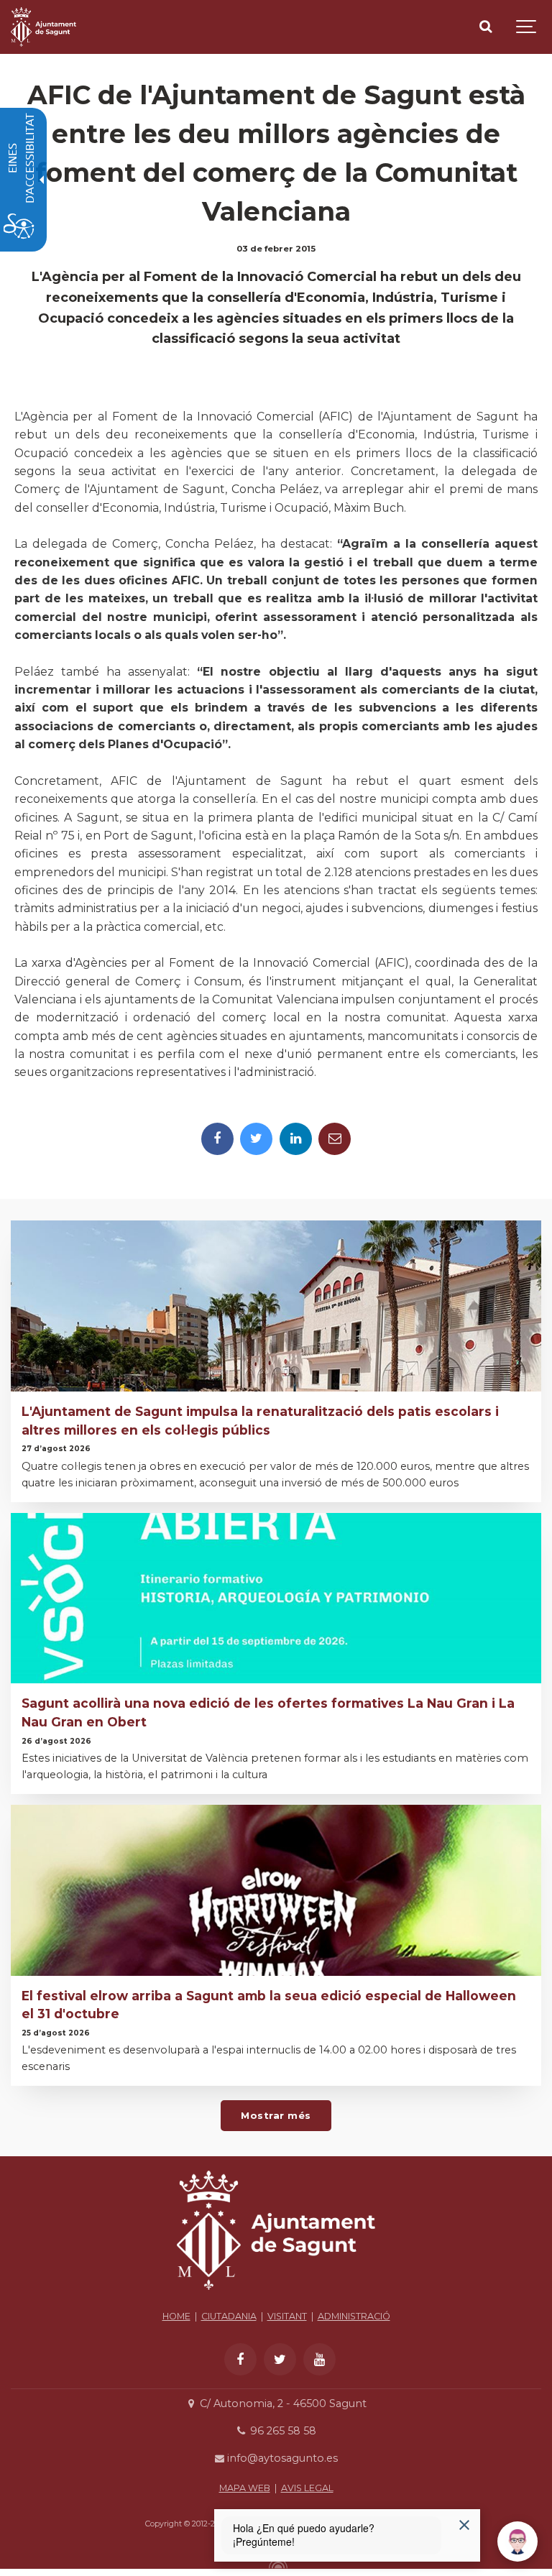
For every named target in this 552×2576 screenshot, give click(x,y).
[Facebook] (217, 1139)
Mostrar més (276, 2115)
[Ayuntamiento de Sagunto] (276, 2294)
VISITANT (287, 2316)
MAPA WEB (245, 2488)
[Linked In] (296, 1139)
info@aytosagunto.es (281, 2458)
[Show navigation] (527, 27)
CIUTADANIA (229, 2316)
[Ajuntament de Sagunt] (43, 27)
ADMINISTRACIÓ (354, 2316)
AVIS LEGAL (307, 2488)
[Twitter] (256, 1139)
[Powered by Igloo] (276, 2564)
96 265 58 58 (281, 2431)
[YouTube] (319, 2359)
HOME (176, 2316)
